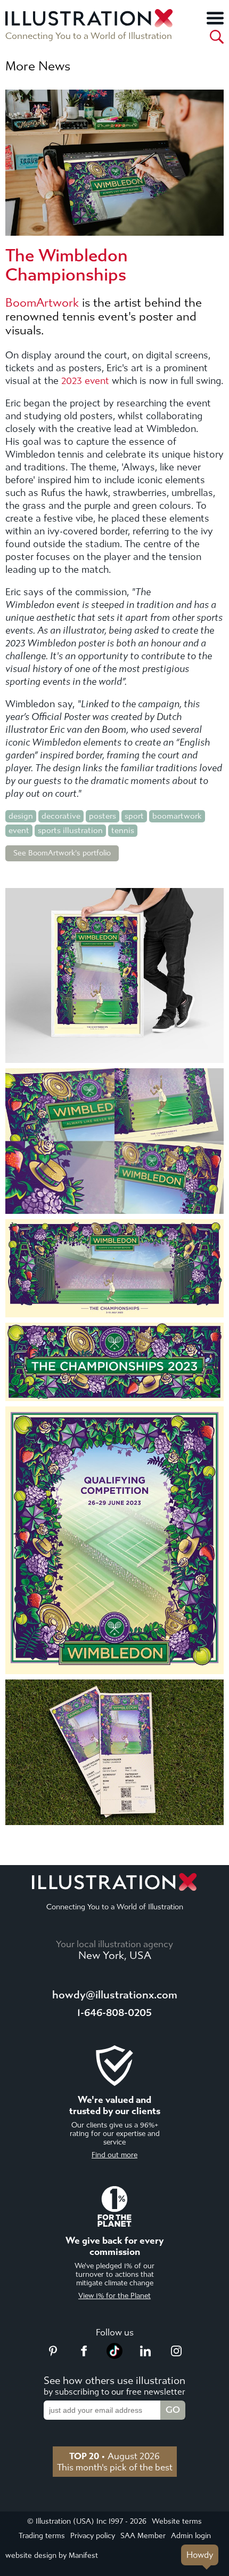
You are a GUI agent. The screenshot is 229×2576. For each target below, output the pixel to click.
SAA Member (143, 2536)
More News (38, 66)
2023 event (85, 381)
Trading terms (42, 2536)
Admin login (191, 2536)
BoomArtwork (42, 303)
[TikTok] (114, 2356)
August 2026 (114, 2456)
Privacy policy (93, 2536)
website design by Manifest (52, 2555)
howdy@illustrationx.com (115, 1995)
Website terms (177, 2521)
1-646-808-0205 (114, 2013)
